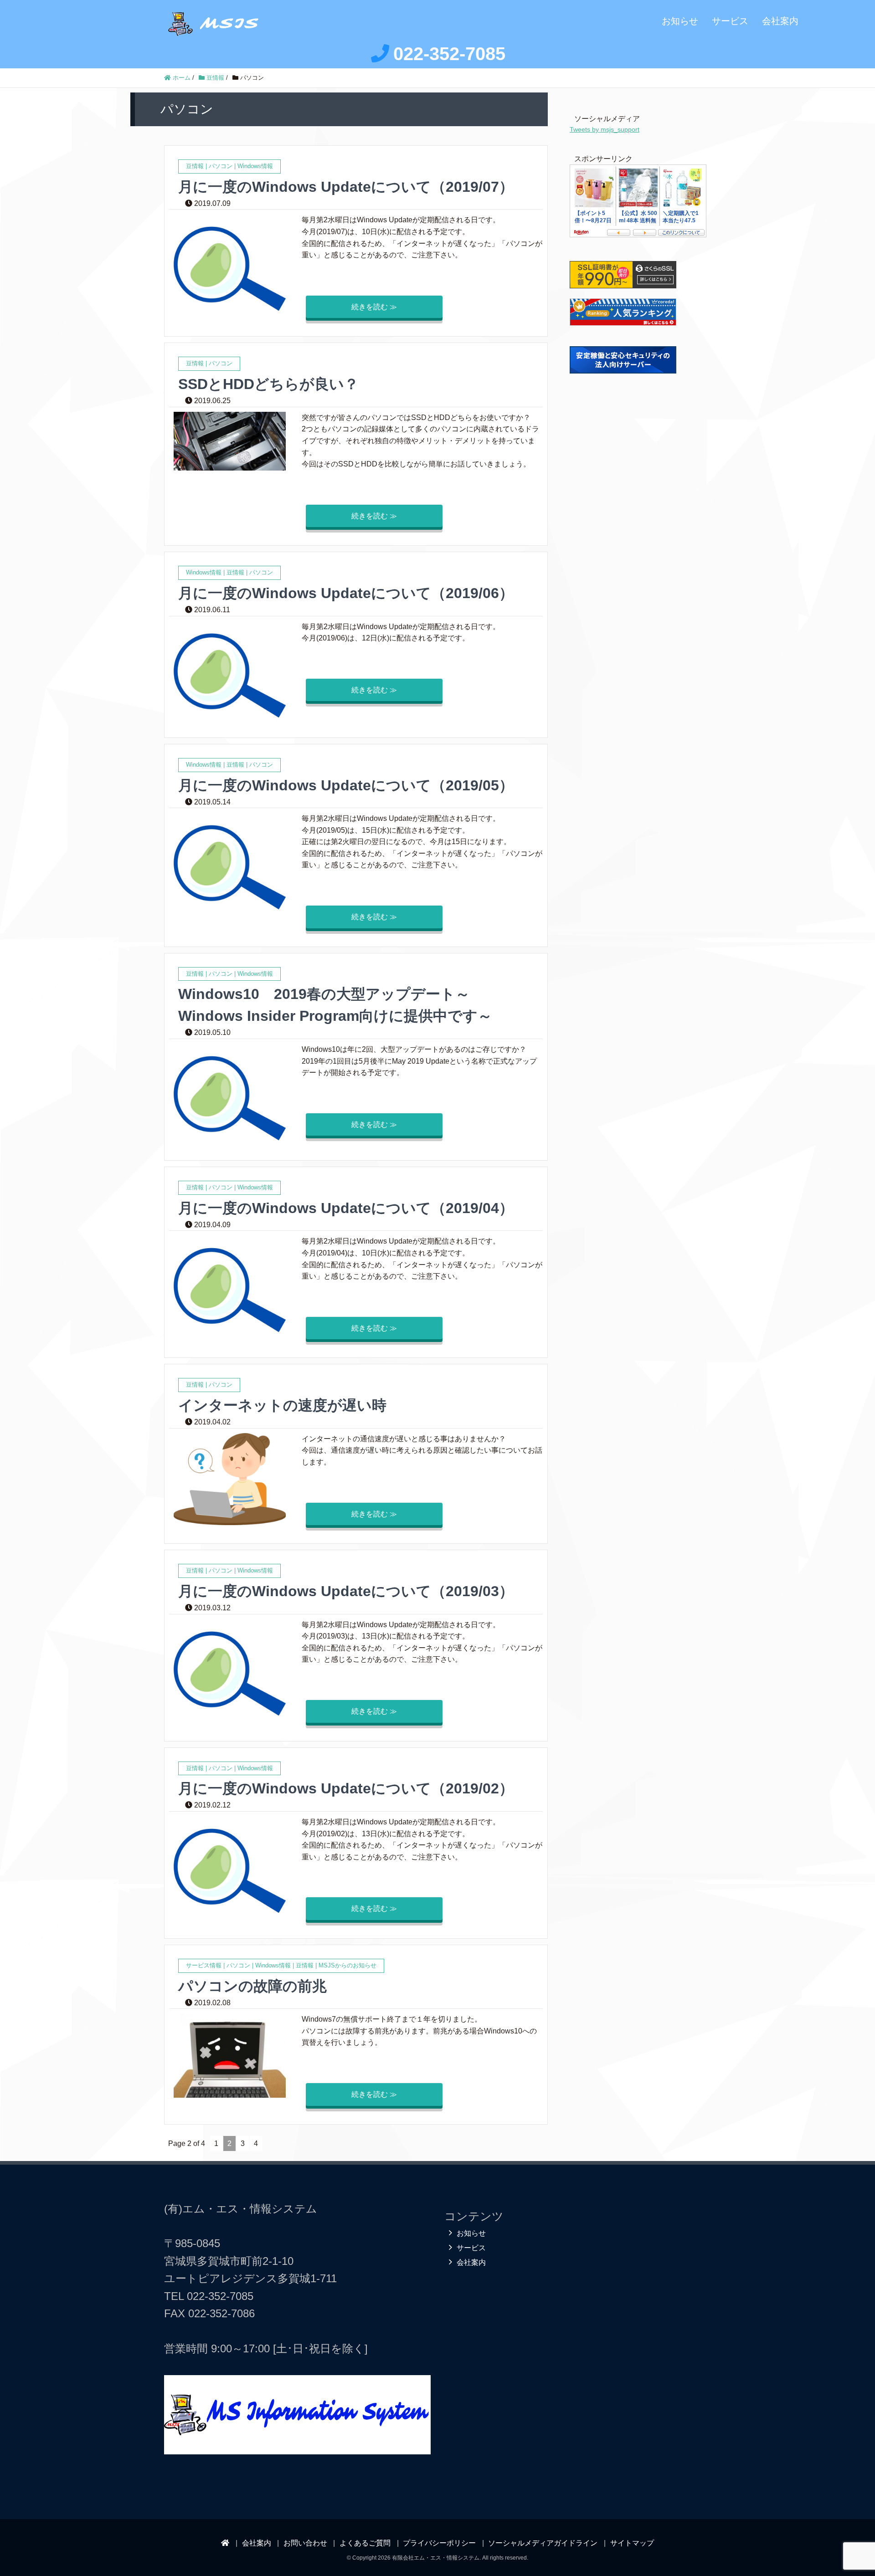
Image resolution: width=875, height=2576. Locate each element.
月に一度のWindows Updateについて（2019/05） (346, 785)
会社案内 (780, 21)
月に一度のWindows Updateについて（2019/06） (346, 593)
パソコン (221, 166)
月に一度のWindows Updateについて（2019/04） (346, 1208)
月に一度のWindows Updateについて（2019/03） (346, 1591)
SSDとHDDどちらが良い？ (268, 384)
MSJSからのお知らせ (347, 1965)
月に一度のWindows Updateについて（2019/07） (346, 187)
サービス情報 (204, 1965)
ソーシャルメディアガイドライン (543, 2543)
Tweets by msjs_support (605, 129)
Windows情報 (255, 166)
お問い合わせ (305, 2543)
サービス (730, 21)
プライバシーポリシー (439, 2543)
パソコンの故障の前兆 (252, 1986)
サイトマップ (632, 2543)
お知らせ (680, 21)
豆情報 (195, 166)
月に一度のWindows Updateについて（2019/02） (346, 1788)
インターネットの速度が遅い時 (282, 1405)
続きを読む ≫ (374, 307)
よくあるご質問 (365, 2543)
